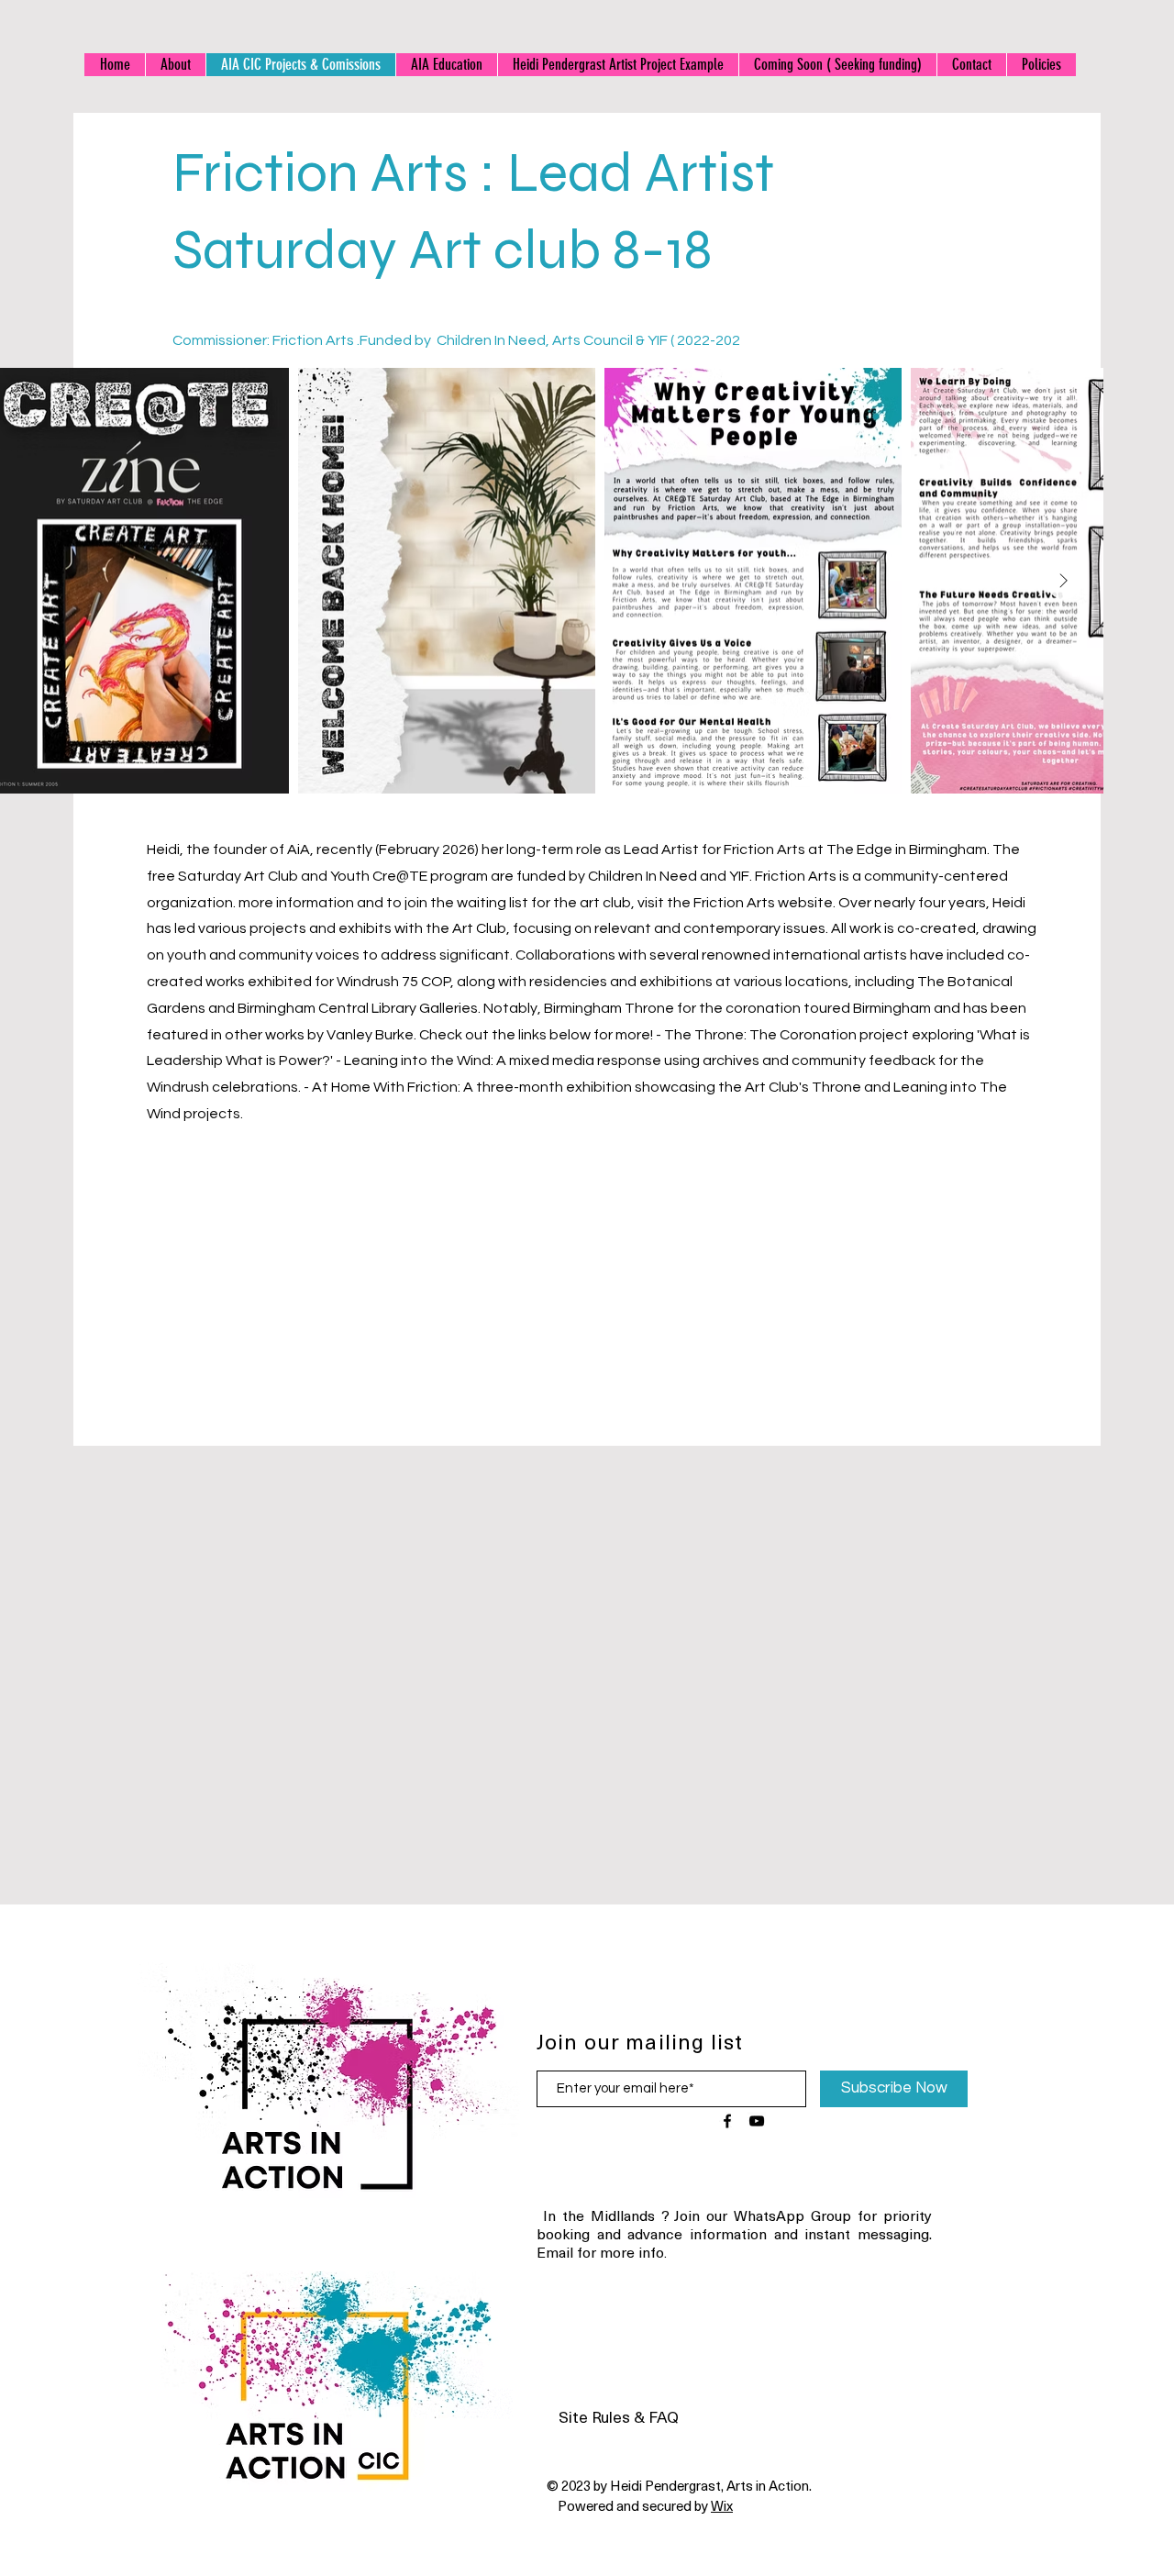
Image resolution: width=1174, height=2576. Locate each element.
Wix (722, 2505)
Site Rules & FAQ (619, 2416)
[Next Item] (1064, 581)
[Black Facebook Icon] (727, 2121)
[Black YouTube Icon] (757, 2121)
